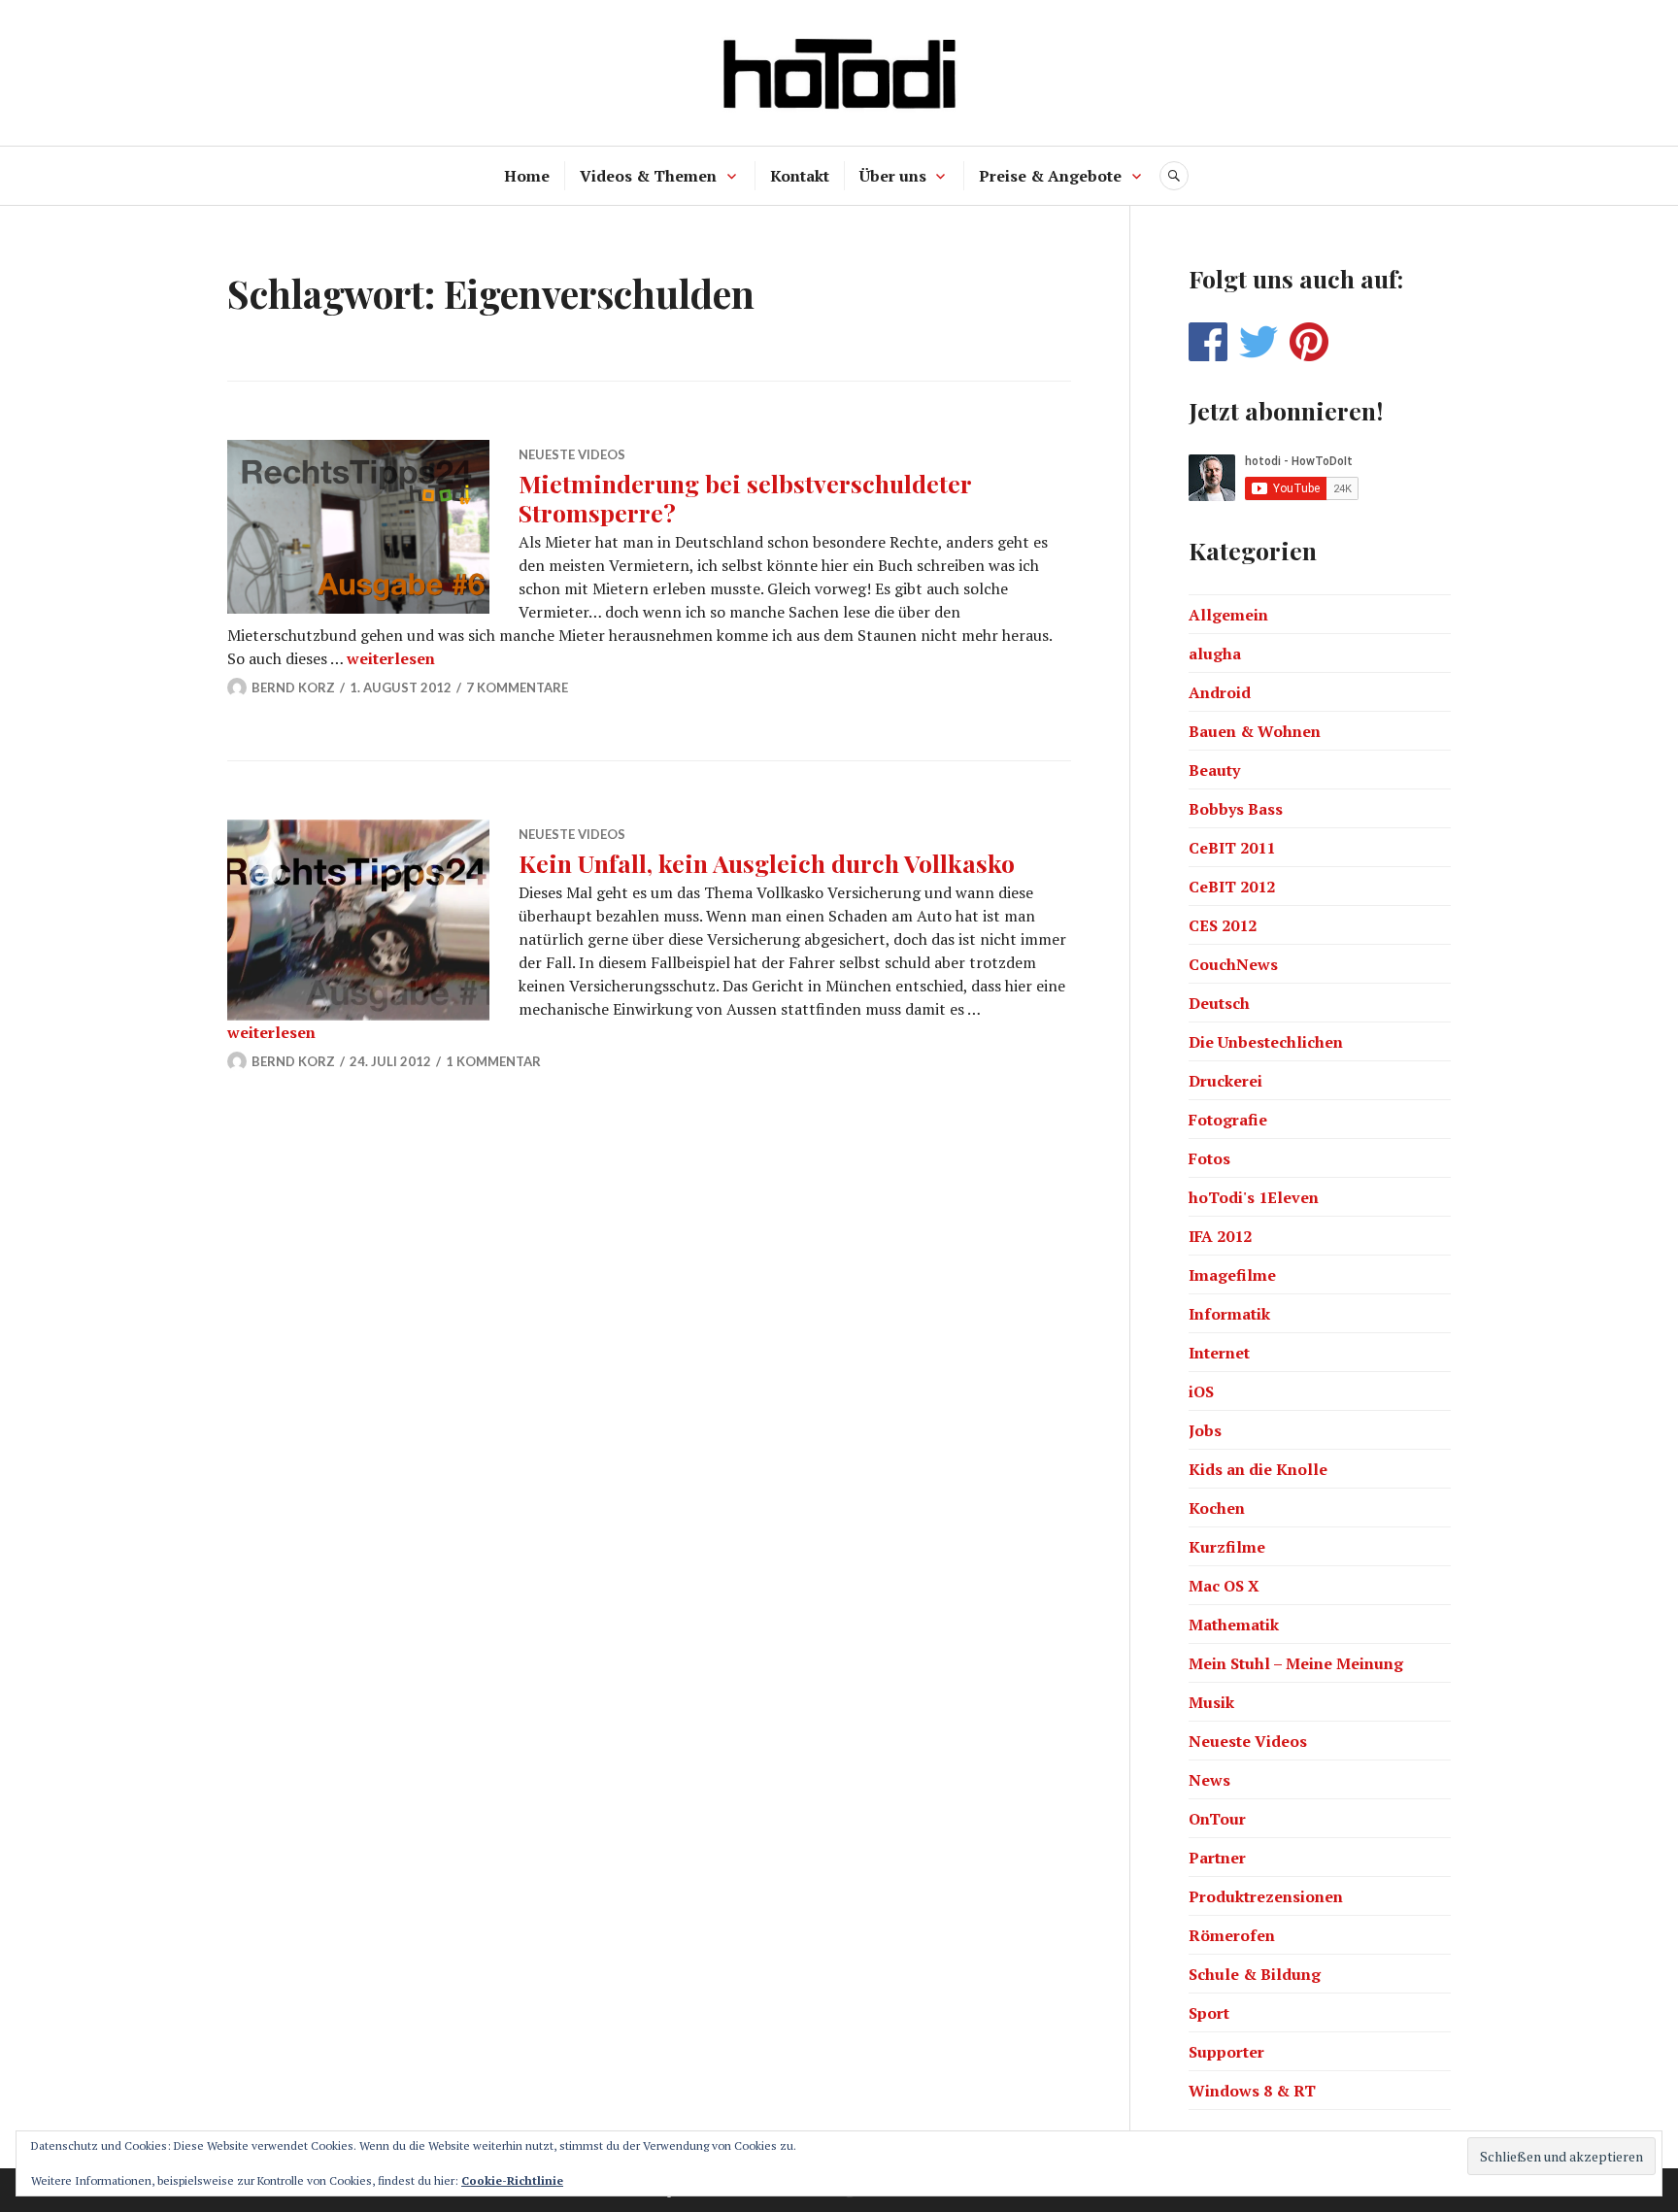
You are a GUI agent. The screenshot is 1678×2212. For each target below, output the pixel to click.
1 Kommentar (493, 1061)
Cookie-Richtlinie (512, 2180)
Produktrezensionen (1266, 1896)
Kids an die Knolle (1258, 1469)
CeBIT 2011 (1232, 848)
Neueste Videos (572, 454)
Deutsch (1219, 1003)
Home (527, 176)
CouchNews (1233, 964)
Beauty (1214, 770)
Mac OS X (1224, 1586)
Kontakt (800, 176)
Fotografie (1228, 1120)
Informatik (1229, 1314)
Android (1220, 692)
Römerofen (1232, 1935)
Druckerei (1225, 1081)
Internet (1219, 1353)
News (1209, 1780)
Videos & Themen (648, 176)
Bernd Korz (293, 687)
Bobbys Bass (1236, 809)
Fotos (1209, 1158)
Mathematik (1234, 1625)
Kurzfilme (1227, 1547)
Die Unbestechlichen (1266, 1042)
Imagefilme (1232, 1275)
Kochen (1217, 1508)
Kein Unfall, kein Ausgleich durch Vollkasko (767, 863)
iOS (1201, 1391)
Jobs (1205, 1430)
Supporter (1226, 2052)
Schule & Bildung (1255, 1974)
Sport (1209, 2013)
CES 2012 (1223, 925)
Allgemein (1228, 615)
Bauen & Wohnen (1255, 731)
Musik (1211, 1702)
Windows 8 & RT (1252, 2091)
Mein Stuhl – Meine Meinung (1296, 1663)
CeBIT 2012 (1232, 887)
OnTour (1217, 1819)
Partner (1217, 1858)
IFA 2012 (1220, 1236)
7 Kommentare (517, 687)
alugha (1215, 654)
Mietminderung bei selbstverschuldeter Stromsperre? (745, 498)
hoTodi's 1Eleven (1254, 1197)
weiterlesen (391, 658)
